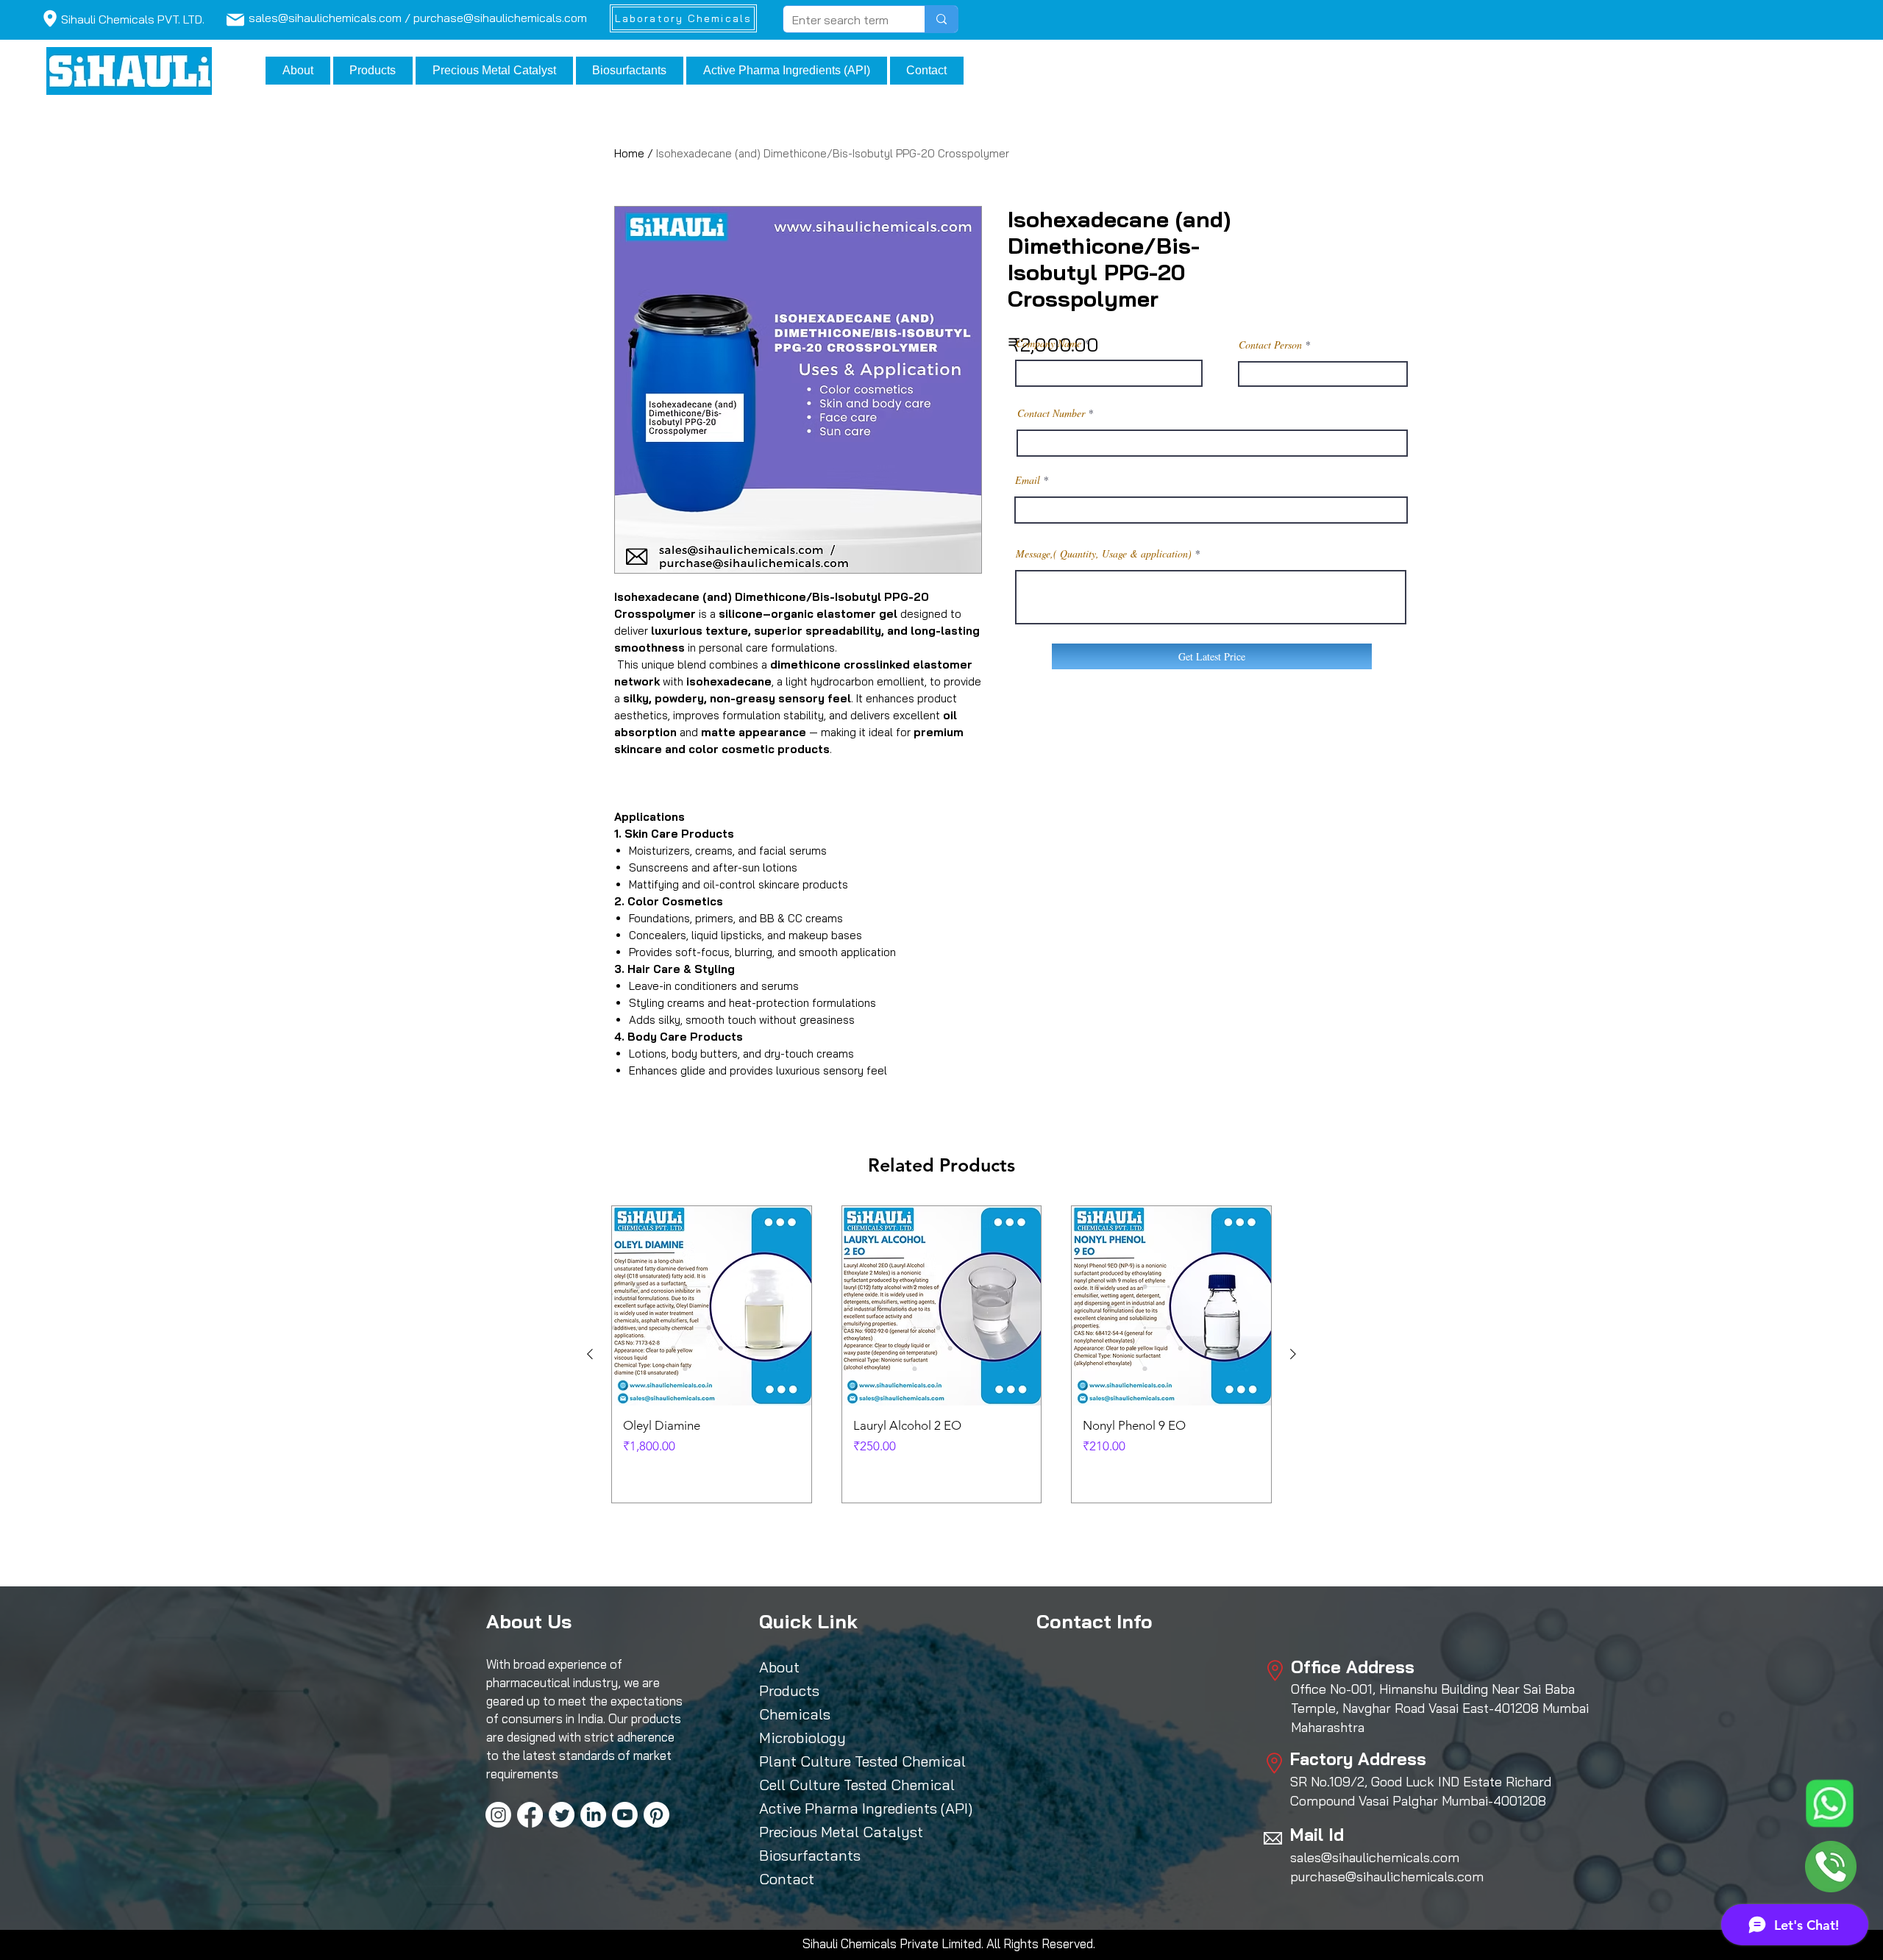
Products (789, 1690)
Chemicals (795, 1714)
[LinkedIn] (593, 1815)
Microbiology (802, 1738)
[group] (941, 1354)
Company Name (1049, 343)
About (779, 1667)
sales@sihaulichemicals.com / (331, 18)
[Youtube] (625, 1815)
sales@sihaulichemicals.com (1375, 1857)
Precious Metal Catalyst (827, 1832)
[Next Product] (1293, 1354)
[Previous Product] (590, 1354)
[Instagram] (498, 1815)
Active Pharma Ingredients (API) (827, 1808)
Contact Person (1270, 345)
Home (629, 153)
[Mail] (50, 18)
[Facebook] (530, 1815)
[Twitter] (562, 1815)
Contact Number (1051, 413)
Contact (787, 1879)
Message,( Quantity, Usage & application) (1104, 554)
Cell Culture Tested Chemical (827, 1785)
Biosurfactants (810, 1855)
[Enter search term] (941, 19)
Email (1028, 480)
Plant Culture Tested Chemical (827, 1761)
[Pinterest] (656, 1815)
